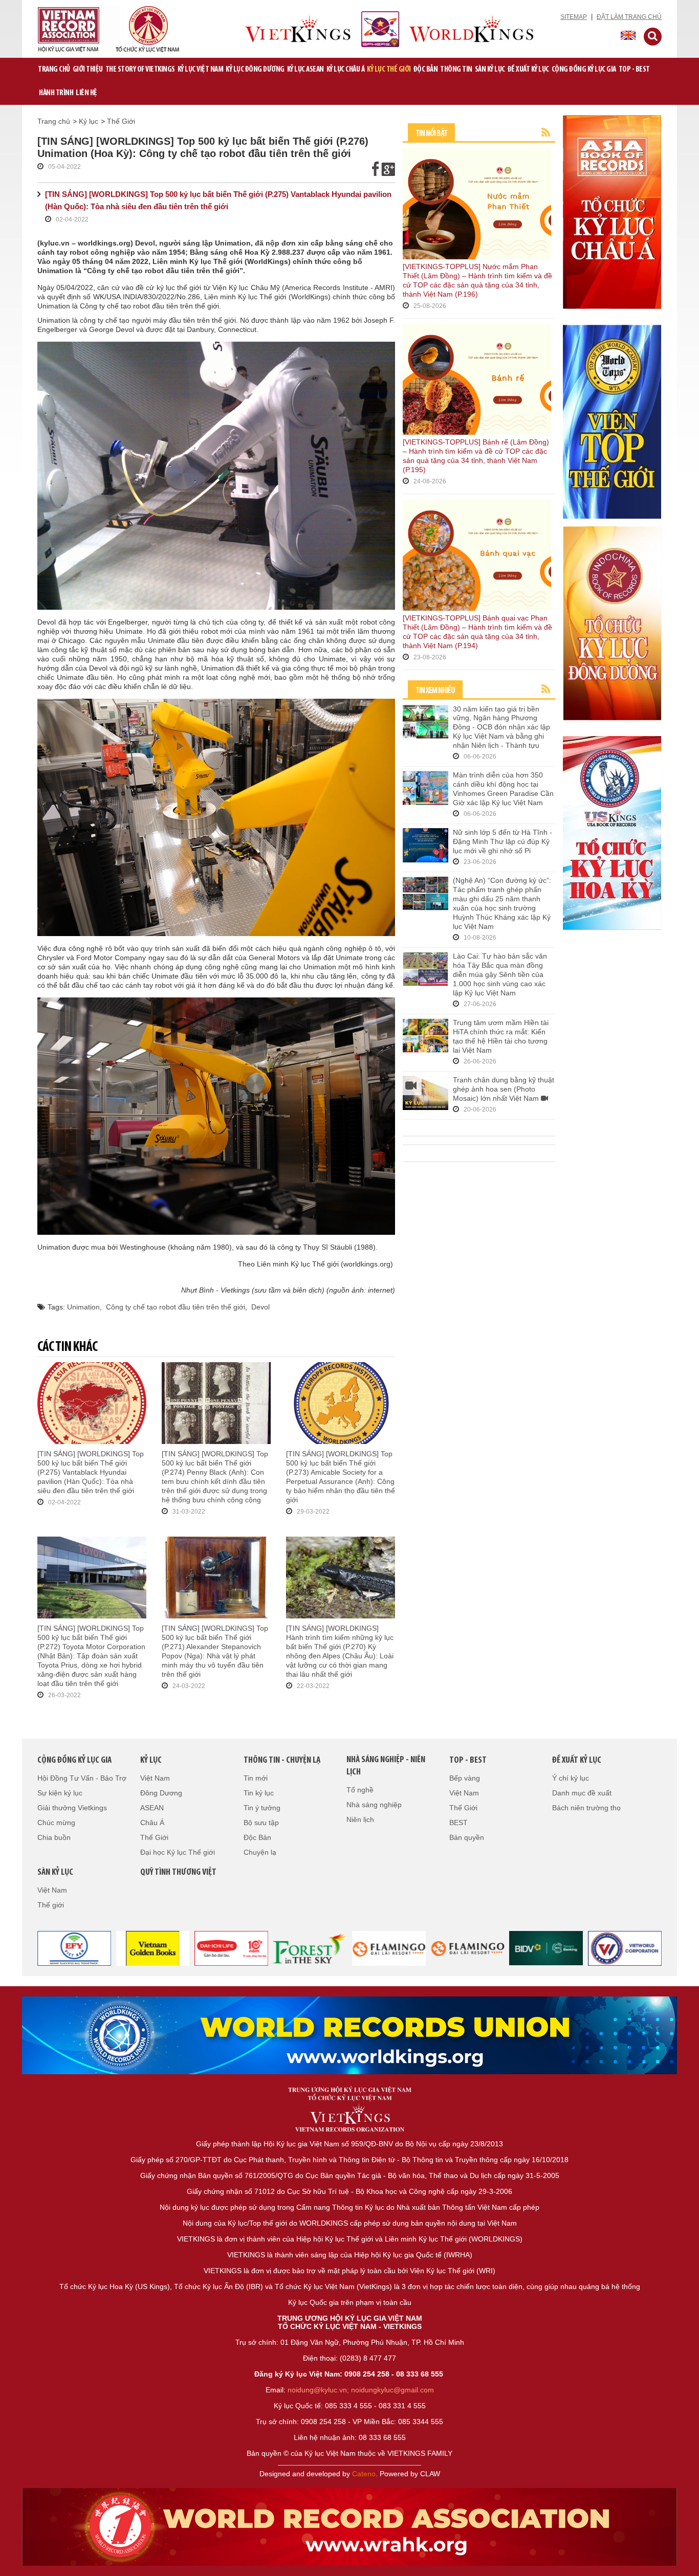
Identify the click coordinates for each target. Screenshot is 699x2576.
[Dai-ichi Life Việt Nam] (232, 1948)
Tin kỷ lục (259, 1793)
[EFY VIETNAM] (625, 1948)
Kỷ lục (89, 121)
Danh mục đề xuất (582, 1793)
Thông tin (456, 70)
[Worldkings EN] (349, 2527)
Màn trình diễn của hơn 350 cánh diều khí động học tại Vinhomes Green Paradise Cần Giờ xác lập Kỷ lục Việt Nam (503, 789)
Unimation (83, 1307)
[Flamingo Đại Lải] (389, 1948)
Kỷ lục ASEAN (305, 70)
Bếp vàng (465, 1778)
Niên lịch (360, 1819)
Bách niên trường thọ (586, 1808)
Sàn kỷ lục (490, 70)
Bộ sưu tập (261, 1823)
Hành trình (56, 93)
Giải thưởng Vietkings (72, 1808)
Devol (260, 1307)
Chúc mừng (56, 1823)
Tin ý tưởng (262, 1808)
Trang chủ (54, 70)
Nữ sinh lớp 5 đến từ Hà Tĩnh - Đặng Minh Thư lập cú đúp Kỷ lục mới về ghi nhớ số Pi (503, 841)
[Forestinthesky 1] (310, 1948)
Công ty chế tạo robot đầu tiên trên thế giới (176, 1307)
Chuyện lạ (260, 1852)
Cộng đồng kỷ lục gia (584, 70)
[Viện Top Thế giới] (612, 421)
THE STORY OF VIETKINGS (140, 70)
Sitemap (574, 17)
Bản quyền (467, 1837)
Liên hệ (86, 93)
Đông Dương (161, 1793)
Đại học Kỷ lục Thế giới (178, 1852)
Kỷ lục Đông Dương (255, 70)
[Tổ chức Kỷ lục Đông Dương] (612, 623)
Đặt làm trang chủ (629, 17)
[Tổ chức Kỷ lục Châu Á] (612, 211)
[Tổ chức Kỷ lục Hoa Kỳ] (612, 832)
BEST (458, 1823)
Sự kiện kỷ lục (60, 1793)
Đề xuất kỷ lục (528, 70)
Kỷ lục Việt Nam (201, 70)
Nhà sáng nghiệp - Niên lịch (386, 1766)
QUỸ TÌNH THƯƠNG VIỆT (178, 1873)
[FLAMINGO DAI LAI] (468, 1948)
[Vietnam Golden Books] (153, 1948)
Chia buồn (54, 1837)
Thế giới (51, 1905)
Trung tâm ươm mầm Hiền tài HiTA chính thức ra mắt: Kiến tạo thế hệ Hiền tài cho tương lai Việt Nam (501, 1036)
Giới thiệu (88, 70)
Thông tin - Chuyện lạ (282, 1761)
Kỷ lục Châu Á (346, 70)
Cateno (364, 2474)
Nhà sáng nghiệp (374, 1805)
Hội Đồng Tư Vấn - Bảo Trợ (82, 1778)
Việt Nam (155, 1778)
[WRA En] (349, 2035)
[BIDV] (547, 1948)
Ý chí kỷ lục (571, 1778)
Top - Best (634, 70)
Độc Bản (426, 70)
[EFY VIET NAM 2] (74, 1948)
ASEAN (152, 1808)
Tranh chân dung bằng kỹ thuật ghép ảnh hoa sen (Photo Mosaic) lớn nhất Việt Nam (504, 1089)
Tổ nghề (360, 1790)
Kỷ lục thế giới (389, 70)
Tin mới (256, 1778)
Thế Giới (121, 121)
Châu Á (152, 1823)
